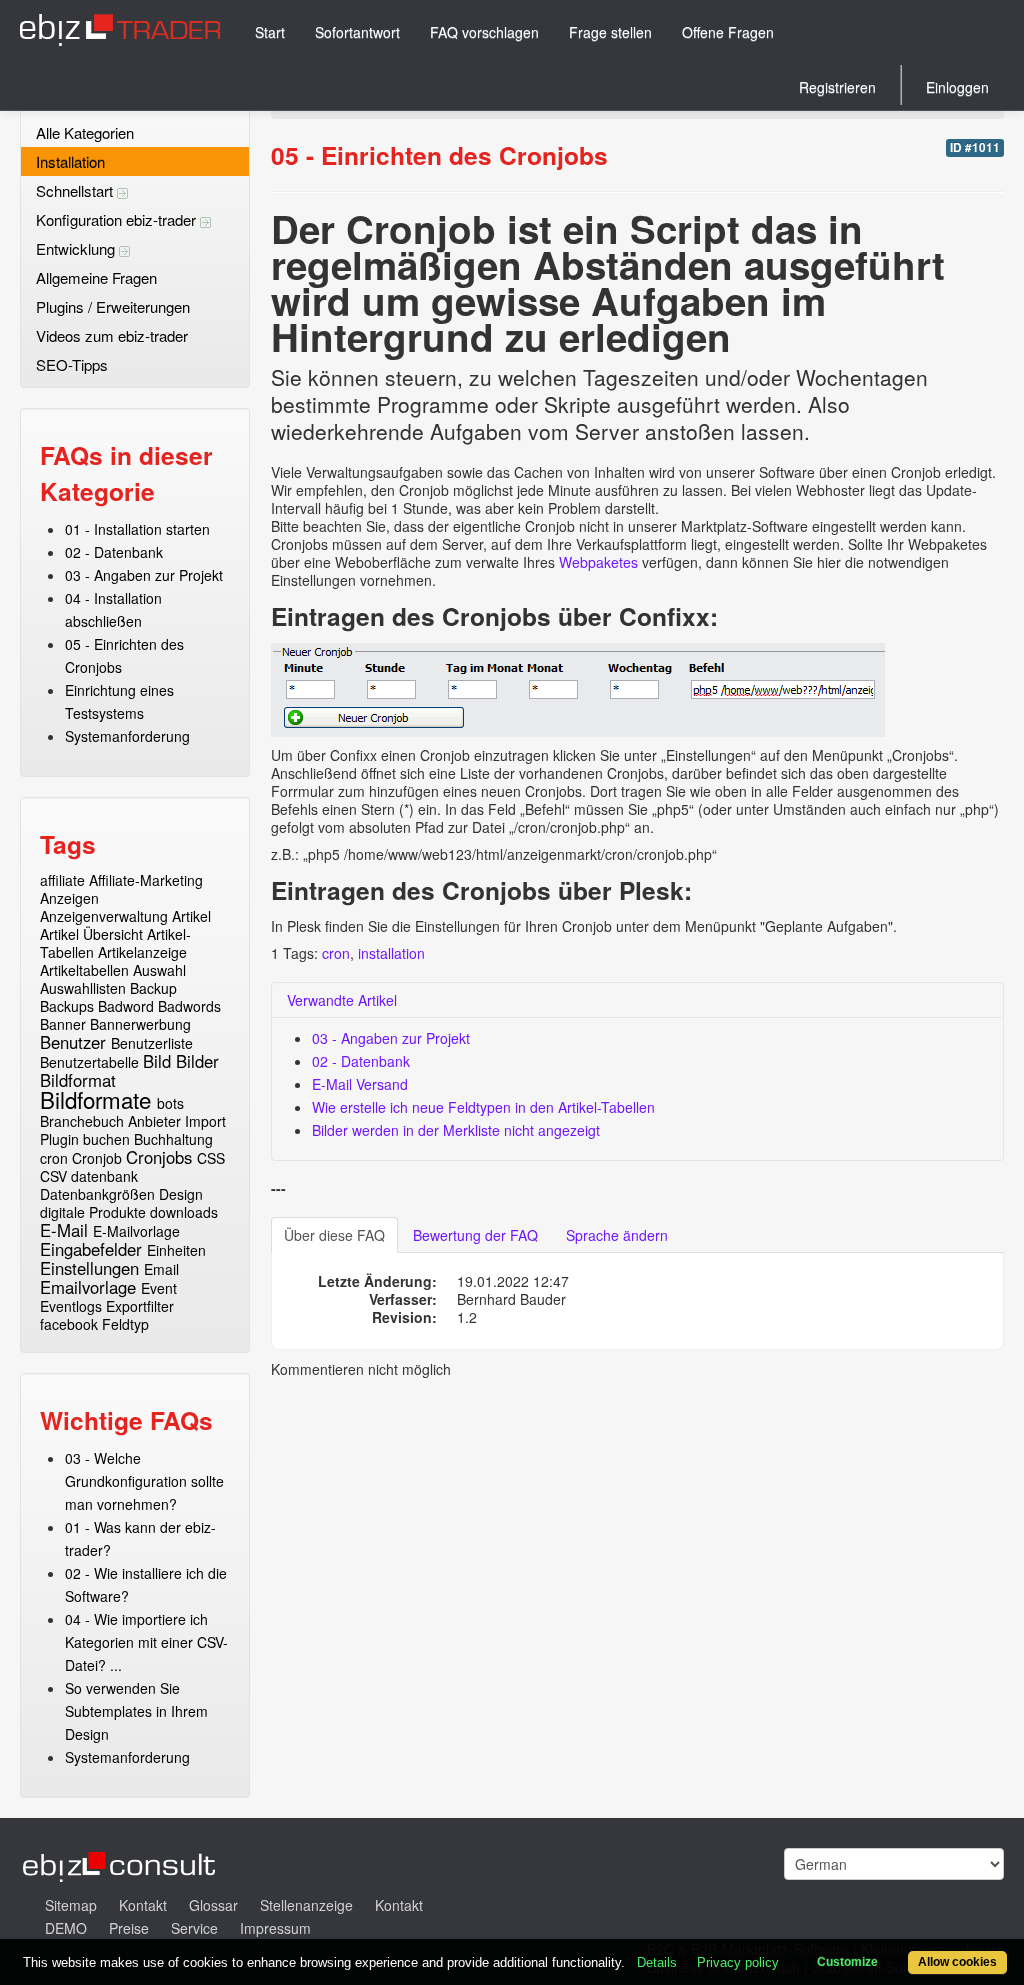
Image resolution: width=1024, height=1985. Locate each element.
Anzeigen (69, 898)
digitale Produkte (93, 1212)
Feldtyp (125, 1324)
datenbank (104, 1176)
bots (170, 1103)
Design (181, 1194)
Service (194, 1928)
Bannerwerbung (140, 1024)
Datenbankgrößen (97, 1194)
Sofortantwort (357, 32)
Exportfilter (140, 1306)
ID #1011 (975, 147)
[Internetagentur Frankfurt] (120, 1864)
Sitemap (71, 1905)
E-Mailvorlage (136, 1231)
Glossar (213, 1905)
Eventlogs (71, 1306)
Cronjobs (159, 1157)
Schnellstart (76, 190)
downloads (184, 1212)
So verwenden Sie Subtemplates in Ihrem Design (136, 1711)
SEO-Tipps (72, 364)
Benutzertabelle (89, 1062)
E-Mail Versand (360, 1084)
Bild (157, 1061)
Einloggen (957, 87)
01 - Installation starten (137, 529)
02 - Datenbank (114, 552)
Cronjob (97, 1158)
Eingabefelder (91, 1249)
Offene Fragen (728, 32)
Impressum (275, 1928)
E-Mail (64, 1230)
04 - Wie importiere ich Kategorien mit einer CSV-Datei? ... (146, 1642)
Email (161, 1269)
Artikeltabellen (84, 970)
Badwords (189, 1006)
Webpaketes (600, 562)
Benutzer (73, 1042)
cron (54, 1158)
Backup (153, 988)
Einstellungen (89, 1268)
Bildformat (78, 1080)
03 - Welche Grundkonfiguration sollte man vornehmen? (144, 1481)
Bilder (197, 1061)
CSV (53, 1176)
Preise (129, 1928)
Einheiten (176, 1250)
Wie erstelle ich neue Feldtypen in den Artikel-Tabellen (483, 1107)
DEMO (66, 1928)
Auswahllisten (83, 988)
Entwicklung (77, 248)
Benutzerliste (152, 1043)
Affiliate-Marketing (146, 880)
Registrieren (837, 87)
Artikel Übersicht (91, 934)
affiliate (62, 880)
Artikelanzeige (142, 952)
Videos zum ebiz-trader (112, 335)
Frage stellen (610, 32)
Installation (70, 161)
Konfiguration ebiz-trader (118, 219)
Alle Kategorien (85, 132)
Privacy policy (738, 1962)
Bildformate (95, 1099)
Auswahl (159, 970)
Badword (126, 1006)
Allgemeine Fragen (96, 277)
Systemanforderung (127, 736)
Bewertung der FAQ (475, 1235)
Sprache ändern (617, 1235)
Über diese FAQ (334, 1235)
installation (391, 953)
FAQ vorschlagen (484, 32)
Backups (67, 1006)
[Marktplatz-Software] (120, 29)
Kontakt (143, 1905)
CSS (211, 1158)
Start (270, 32)
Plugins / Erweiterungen (113, 306)
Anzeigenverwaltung (104, 916)
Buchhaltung (173, 1139)
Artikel (191, 916)
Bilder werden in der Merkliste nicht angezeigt (456, 1130)
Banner (63, 1024)
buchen (106, 1139)
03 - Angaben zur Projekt (144, 575)
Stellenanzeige (306, 1905)
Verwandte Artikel (342, 1000)
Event (159, 1288)
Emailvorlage (88, 1287)
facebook (69, 1324)
